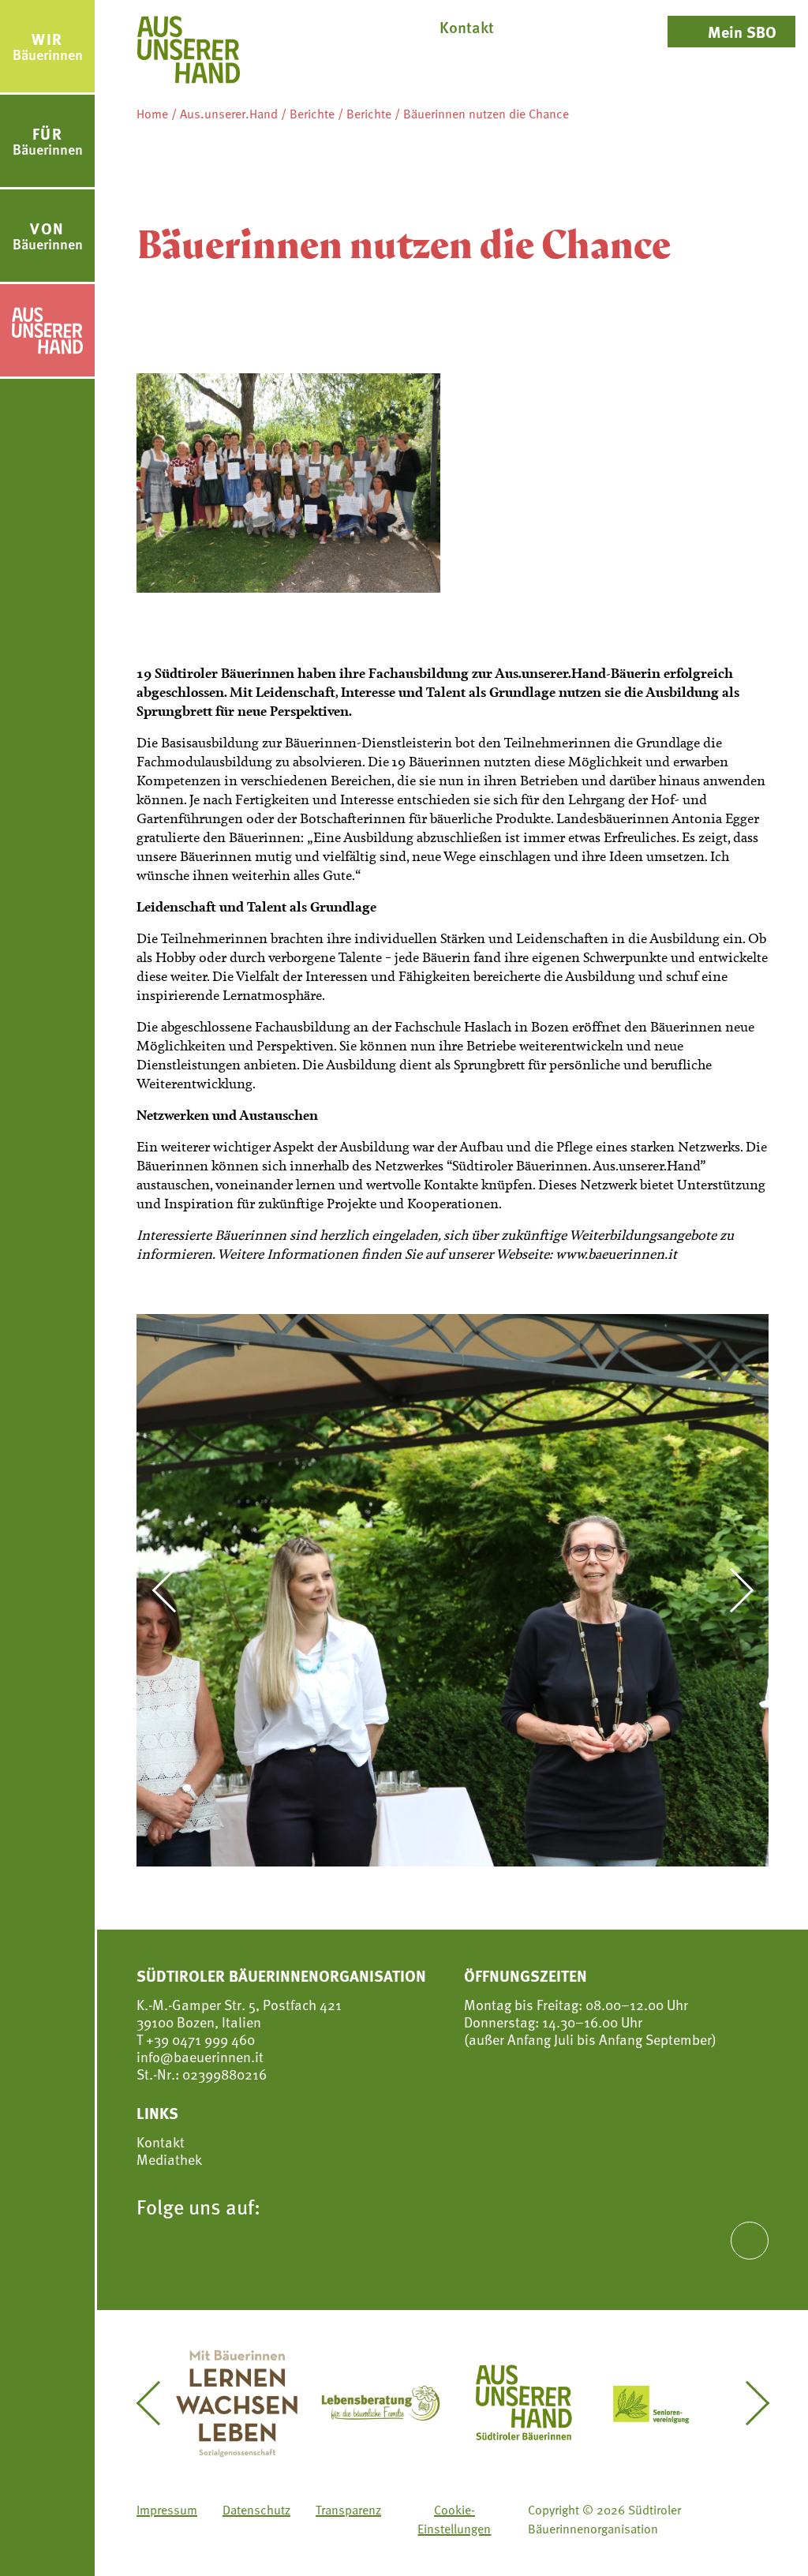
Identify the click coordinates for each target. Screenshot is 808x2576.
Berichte (312, 114)
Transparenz (348, 2510)
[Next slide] (732, 1590)
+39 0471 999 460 (199, 2039)
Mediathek (169, 2159)
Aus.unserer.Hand (229, 114)
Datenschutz (256, 2510)
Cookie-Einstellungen (454, 2519)
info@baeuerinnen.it (200, 2056)
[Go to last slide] (173, 1590)
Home (152, 114)
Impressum (167, 2510)
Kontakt (161, 2142)
